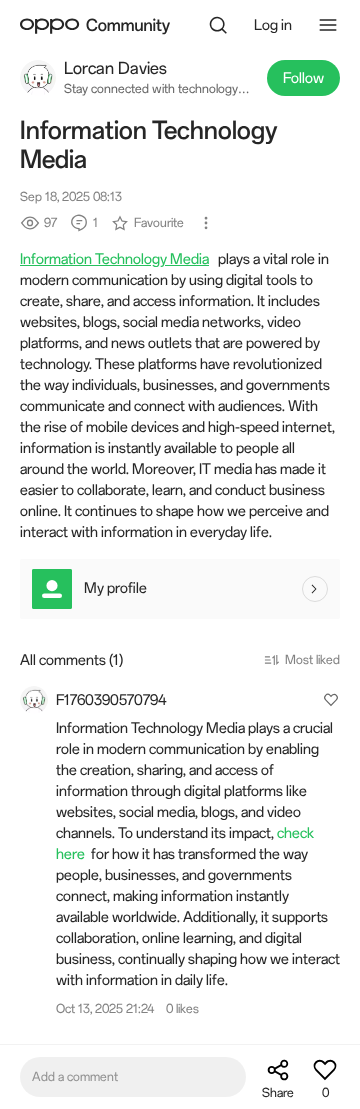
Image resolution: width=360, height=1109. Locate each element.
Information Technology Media (114, 259)
